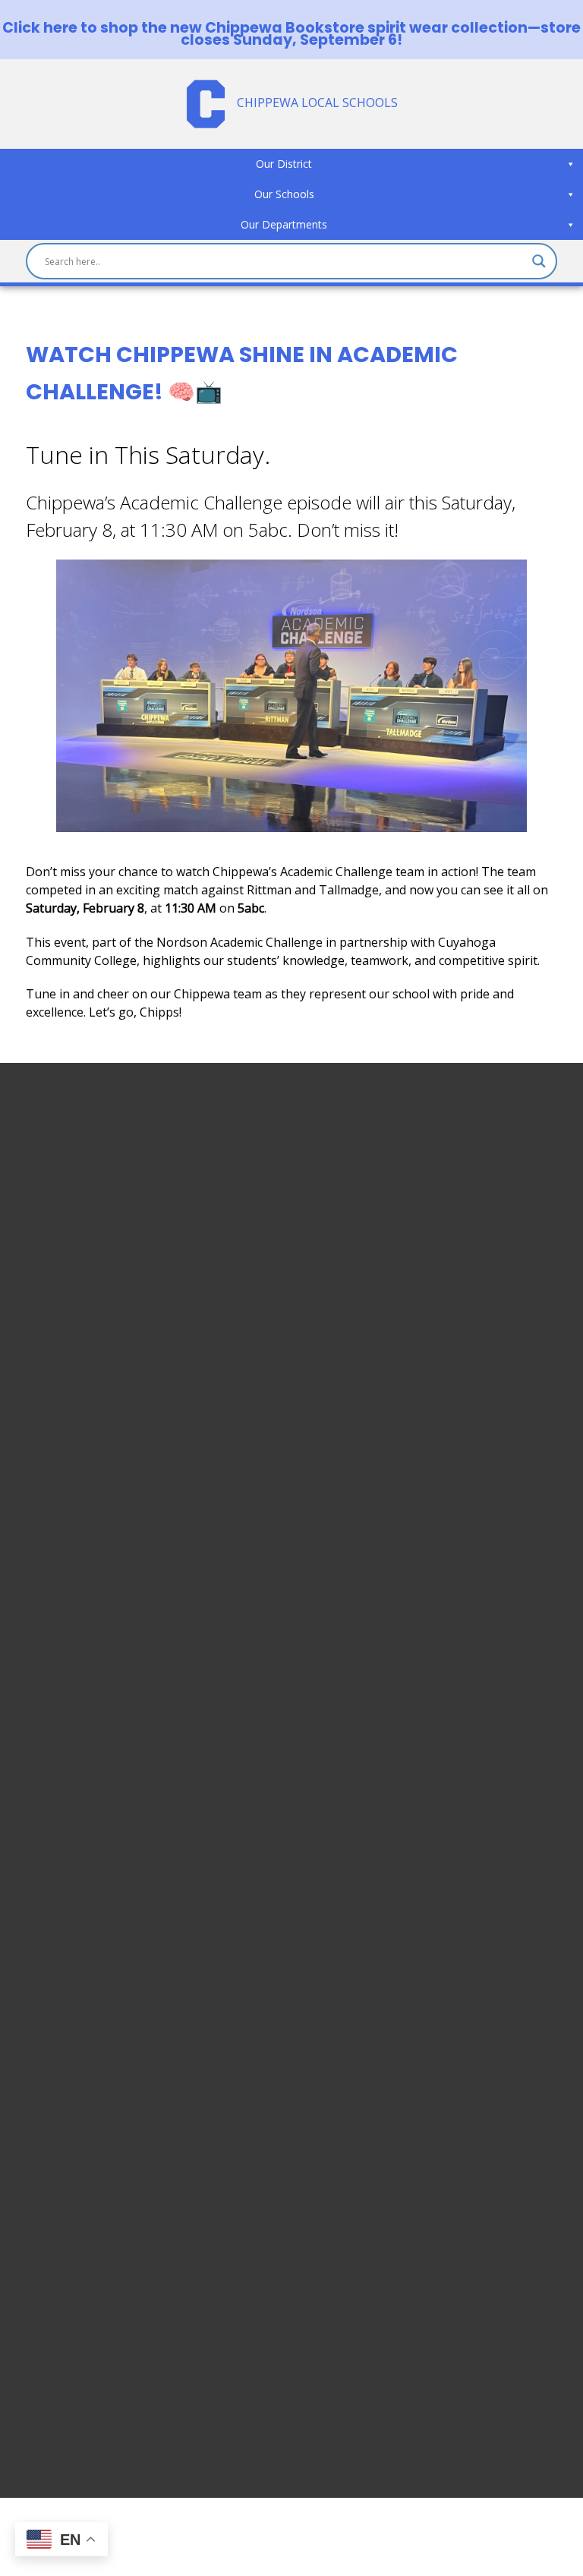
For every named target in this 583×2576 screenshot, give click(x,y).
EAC (37, 2284)
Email (41, 2156)
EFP (36, 2265)
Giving (44, 2357)
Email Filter (57, 2174)
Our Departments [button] (284, 224)
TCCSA (45, 2338)
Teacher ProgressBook (92, 2193)
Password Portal (72, 2247)
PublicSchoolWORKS (83, 2375)
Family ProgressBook (87, 2211)
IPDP (40, 2302)
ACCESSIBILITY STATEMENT (130, 1494)
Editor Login (61, 2393)
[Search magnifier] (539, 261)
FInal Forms (59, 2229)
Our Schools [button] (284, 194)
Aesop (44, 2320)
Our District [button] (284, 164)
